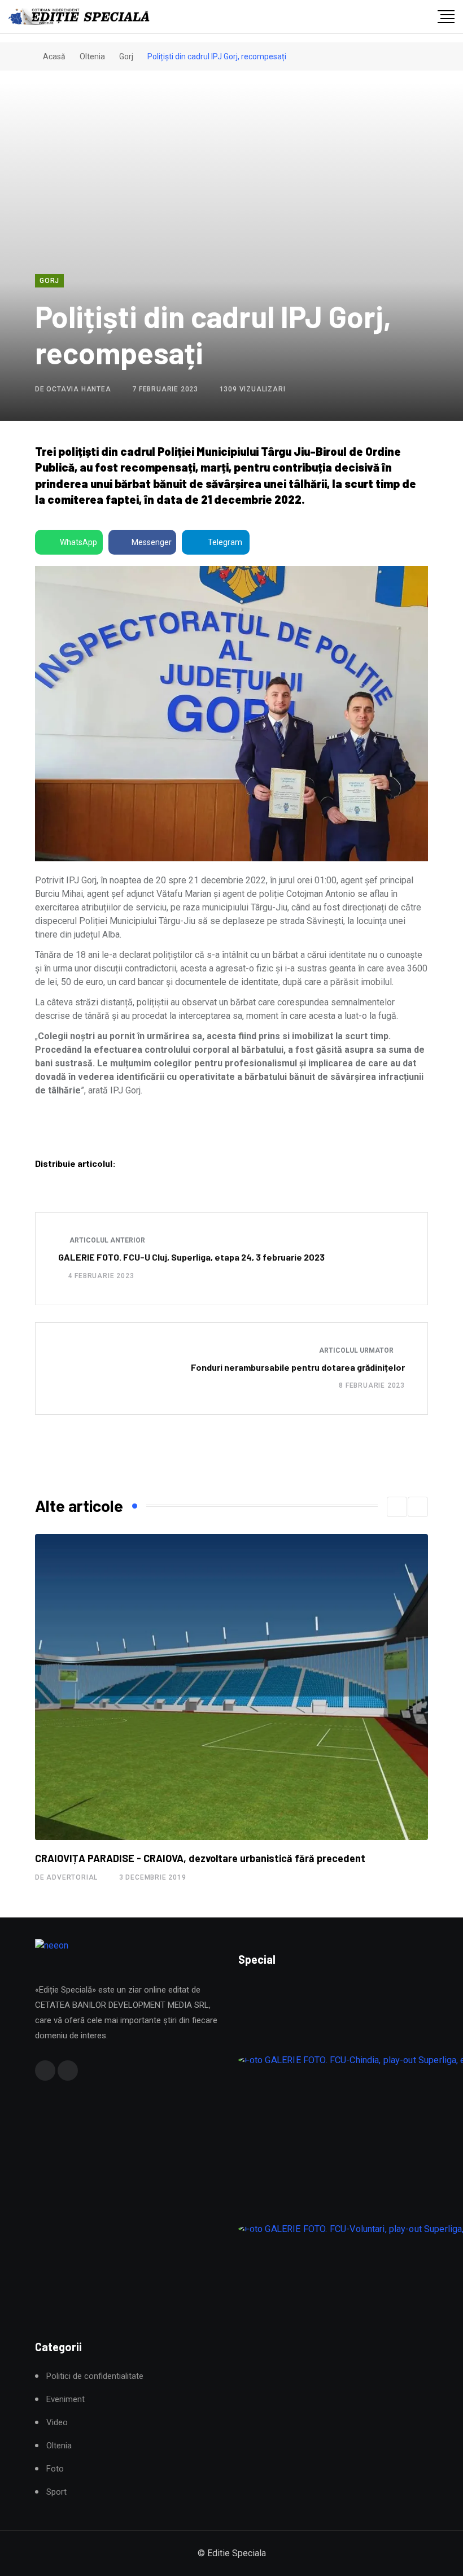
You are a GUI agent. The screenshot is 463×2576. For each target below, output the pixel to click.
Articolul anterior (106, 1240)
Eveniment (65, 2400)
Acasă (53, 56)
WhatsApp (78, 542)
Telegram (225, 542)
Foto (55, 2469)
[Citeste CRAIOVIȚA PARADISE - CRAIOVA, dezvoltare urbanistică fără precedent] (231, 1687)
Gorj (126, 56)
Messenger (152, 542)
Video (57, 2423)
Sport (56, 2492)
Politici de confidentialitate (95, 2376)
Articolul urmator (357, 1350)
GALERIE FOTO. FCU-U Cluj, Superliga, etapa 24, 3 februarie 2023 (191, 1257)
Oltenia (92, 56)
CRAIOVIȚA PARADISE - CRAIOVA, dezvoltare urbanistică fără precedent (200, 1858)
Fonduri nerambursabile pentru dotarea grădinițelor (298, 1367)
